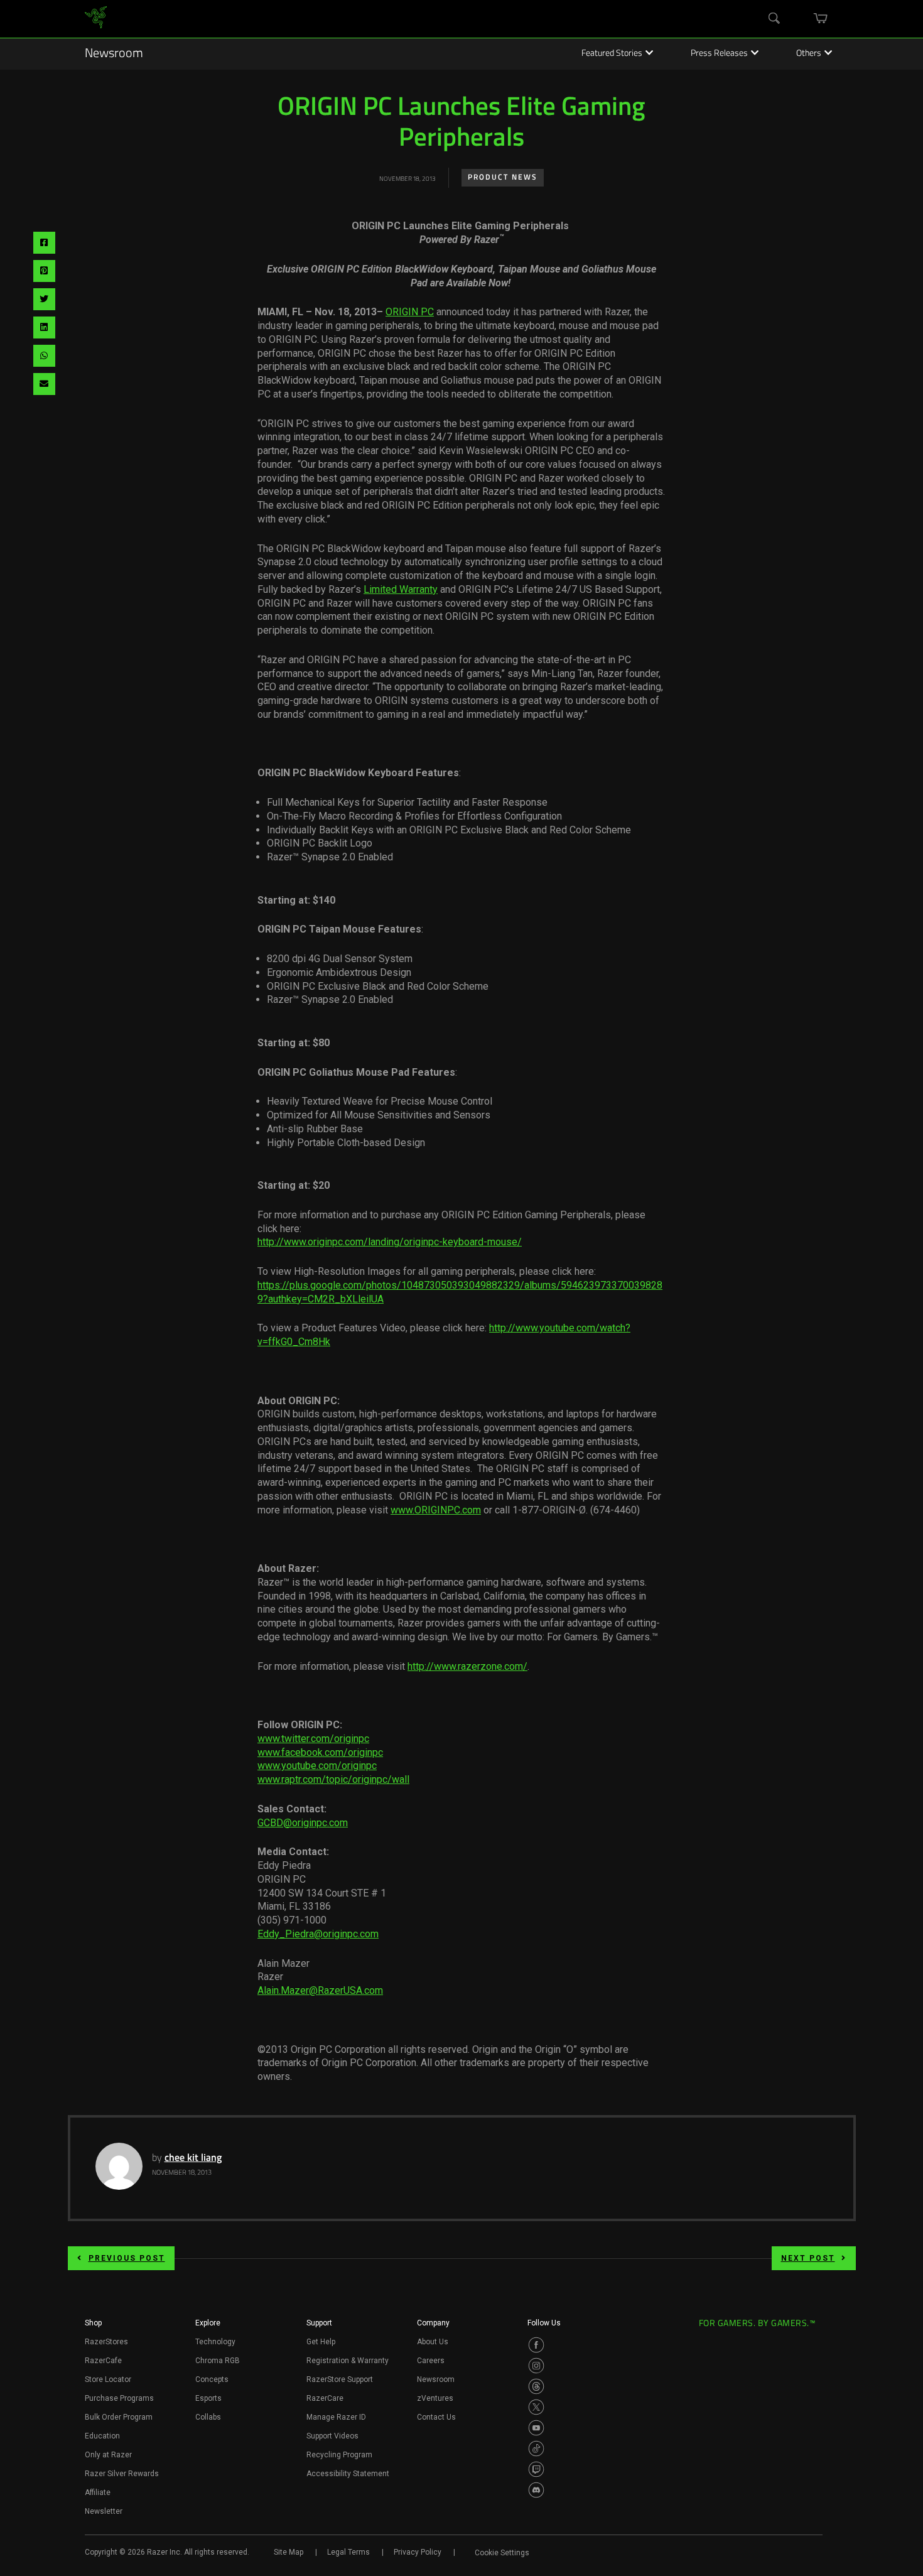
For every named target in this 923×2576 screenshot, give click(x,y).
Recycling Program (339, 2455)
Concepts (212, 2379)
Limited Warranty (401, 589)
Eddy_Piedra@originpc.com (318, 1934)
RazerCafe (103, 2361)
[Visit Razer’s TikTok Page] (536, 2449)
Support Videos (332, 2436)
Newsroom (114, 54)
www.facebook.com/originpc (320, 1752)
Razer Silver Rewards (122, 2474)
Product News (503, 178)
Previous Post (127, 2258)
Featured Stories (612, 54)
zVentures (435, 2398)
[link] (96, 19)
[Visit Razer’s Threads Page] (536, 2386)
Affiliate (98, 2492)
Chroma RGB (218, 2361)
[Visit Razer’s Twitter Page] (536, 2407)
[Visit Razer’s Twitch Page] (536, 2469)
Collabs (208, 2417)
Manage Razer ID (336, 2417)
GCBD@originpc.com (303, 1823)
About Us (433, 2342)
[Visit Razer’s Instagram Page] (536, 2366)
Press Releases (719, 54)
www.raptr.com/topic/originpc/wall (333, 1779)
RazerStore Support (340, 2379)
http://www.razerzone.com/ (467, 1666)
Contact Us (436, 2417)
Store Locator (108, 2379)
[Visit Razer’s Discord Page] (536, 2490)
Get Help (321, 2342)
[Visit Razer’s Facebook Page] (536, 2345)
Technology (215, 2342)
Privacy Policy (418, 2552)
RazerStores (106, 2342)
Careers (431, 2361)
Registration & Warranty (348, 2361)
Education (102, 2436)
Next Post (808, 2258)
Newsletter (104, 2511)
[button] (93, 2327)
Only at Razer (108, 2455)
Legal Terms (348, 2552)
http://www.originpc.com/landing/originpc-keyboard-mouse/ (390, 1242)
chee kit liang (193, 2158)
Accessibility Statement (348, 2474)
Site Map (289, 2552)
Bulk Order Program (119, 2417)
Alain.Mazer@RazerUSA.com (320, 1990)
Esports (208, 2398)
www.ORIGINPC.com (436, 1510)
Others (809, 54)
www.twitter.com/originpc (313, 1739)
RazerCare (325, 2398)
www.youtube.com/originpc (317, 1766)
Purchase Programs (119, 2398)
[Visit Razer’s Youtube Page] (536, 2428)
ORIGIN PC (410, 312)
